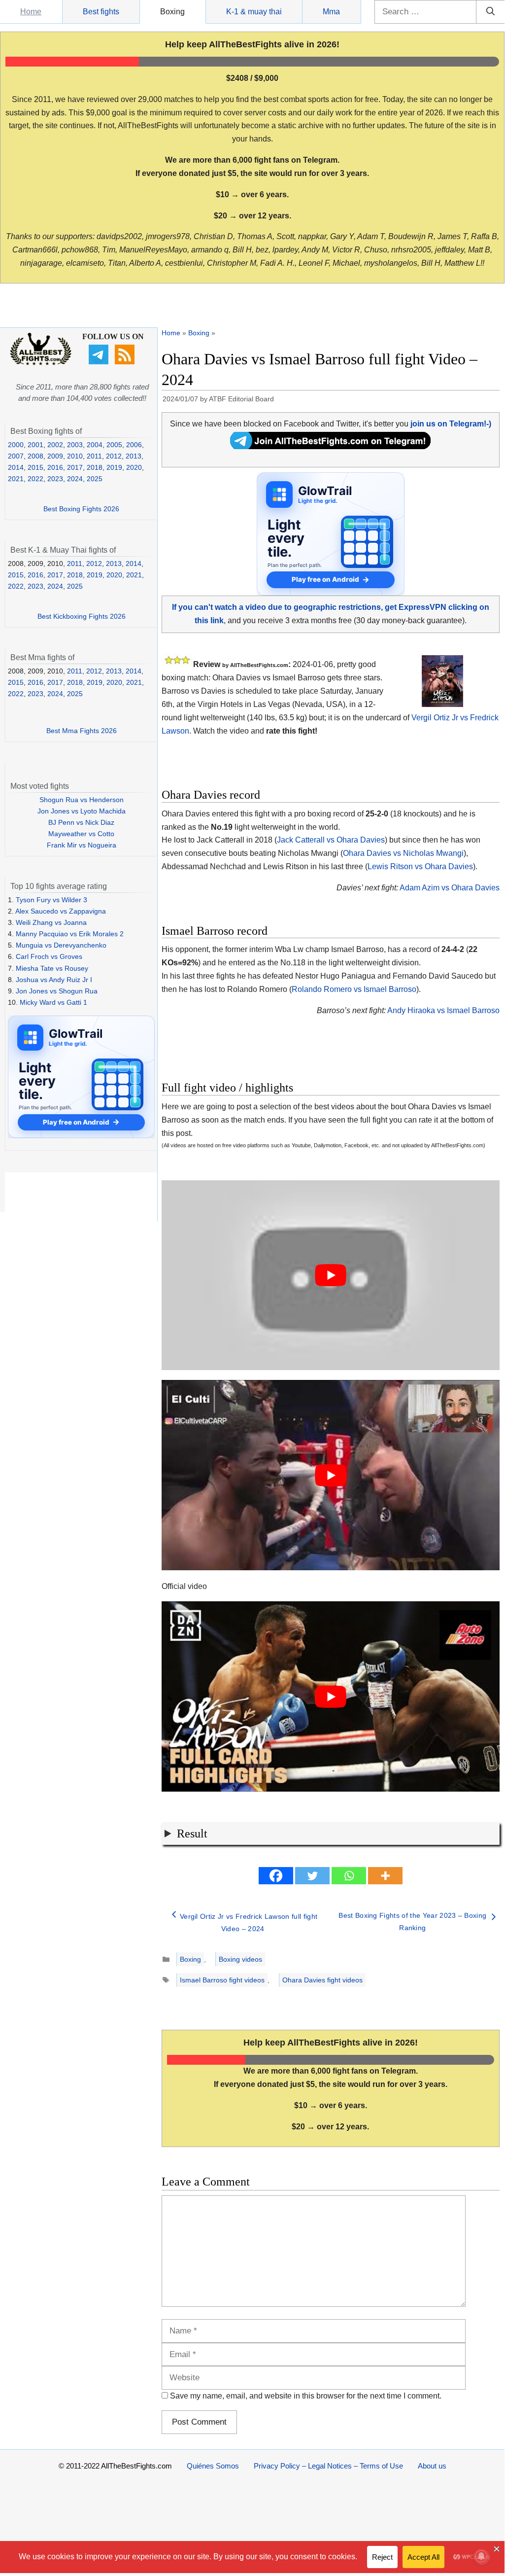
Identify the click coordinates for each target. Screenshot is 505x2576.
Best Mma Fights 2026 (82, 731)
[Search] (490, 12)
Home (31, 12)
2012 (114, 456)
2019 (114, 467)
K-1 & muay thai (254, 12)
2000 (16, 445)
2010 (75, 456)
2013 (134, 456)
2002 (55, 445)
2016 (55, 467)
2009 (55, 456)
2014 (16, 467)
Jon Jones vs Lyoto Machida (82, 811)
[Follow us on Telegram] (100, 362)
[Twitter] (312, 1876)
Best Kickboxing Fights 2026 (82, 616)
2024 (75, 479)
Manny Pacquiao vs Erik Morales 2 (70, 934)
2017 (75, 467)
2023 (55, 479)
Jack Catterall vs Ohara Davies (331, 840)
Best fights (101, 12)
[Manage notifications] (481, 2556)
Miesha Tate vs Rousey (52, 968)
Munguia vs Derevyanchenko (61, 945)
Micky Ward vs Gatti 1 (53, 1002)
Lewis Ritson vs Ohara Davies (420, 866)
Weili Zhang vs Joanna (51, 922)
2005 (114, 445)
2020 (134, 467)
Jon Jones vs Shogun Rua (57, 991)
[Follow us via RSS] (126, 362)
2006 (134, 445)
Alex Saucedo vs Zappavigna (61, 911)
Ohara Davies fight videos (322, 1980)
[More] (385, 1876)
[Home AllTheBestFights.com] (41, 363)
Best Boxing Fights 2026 (81, 509)
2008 (35, 456)
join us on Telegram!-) (451, 424)
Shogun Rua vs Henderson (82, 800)
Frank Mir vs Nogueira (82, 845)
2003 (75, 445)
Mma (331, 12)
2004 (95, 445)
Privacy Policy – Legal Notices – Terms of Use (328, 2466)
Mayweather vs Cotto (81, 834)
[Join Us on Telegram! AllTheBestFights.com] (330, 446)
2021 (16, 479)
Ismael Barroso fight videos (222, 1980)
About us (432, 2466)
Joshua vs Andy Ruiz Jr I (54, 980)
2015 (35, 467)
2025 (95, 479)
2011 (94, 456)
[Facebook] (276, 1876)
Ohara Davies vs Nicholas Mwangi (403, 853)
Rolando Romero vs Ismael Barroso (354, 989)
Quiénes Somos (213, 2466)
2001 (35, 445)
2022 (35, 479)
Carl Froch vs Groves (49, 956)
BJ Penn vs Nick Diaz (81, 822)
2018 (95, 467)
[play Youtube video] (331, 1275)
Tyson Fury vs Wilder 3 (51, 900)
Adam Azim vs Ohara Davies (450, 888)
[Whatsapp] (349, 1876)
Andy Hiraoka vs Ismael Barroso (443, 1010)
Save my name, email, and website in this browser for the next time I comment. (306, 2396)
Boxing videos (240, 1959)
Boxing (172, 12)
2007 (16, 456)
